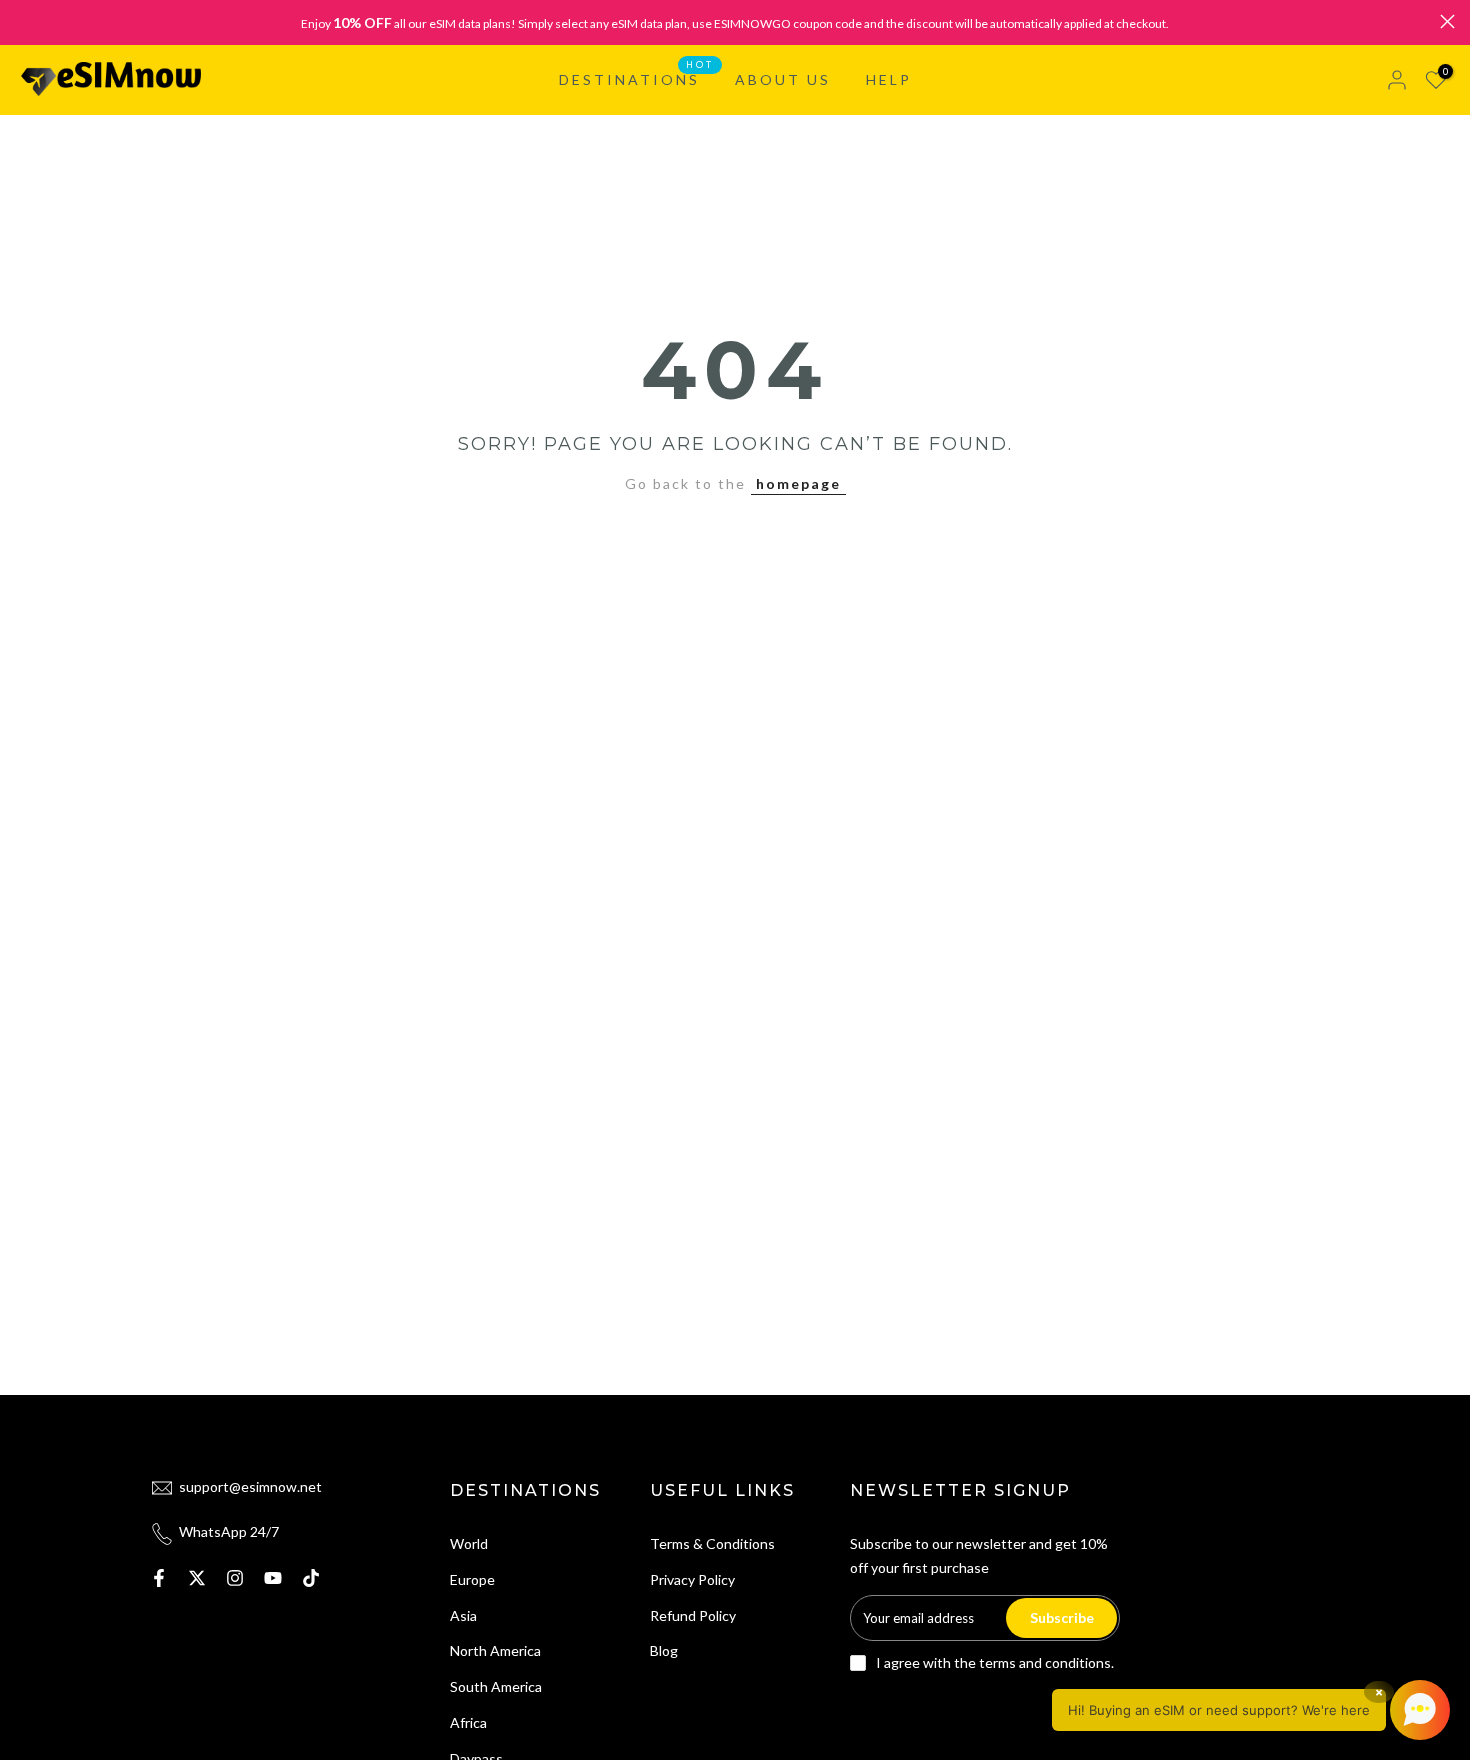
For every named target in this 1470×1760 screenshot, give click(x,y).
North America (495, 1650)
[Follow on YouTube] (273, 1578)
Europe (472, 1579)
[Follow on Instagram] (235, 1578)
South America (496, 1686)
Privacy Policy (692, 1579)
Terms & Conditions (712, 1543)
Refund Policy (693, 1615)
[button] (1251, 1710)
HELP (889, 79)
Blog (664, 1650)
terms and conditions (1045, 1662)
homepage (798, 483)
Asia (463, 1615)
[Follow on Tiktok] (311, 1578)
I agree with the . (995, 1662)
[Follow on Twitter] (197, 1578)
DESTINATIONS (637, 78)
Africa (468, 1722)
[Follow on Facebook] (159, 1578)
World (469, 1543)
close (22, 21)
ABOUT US (783, 79)
